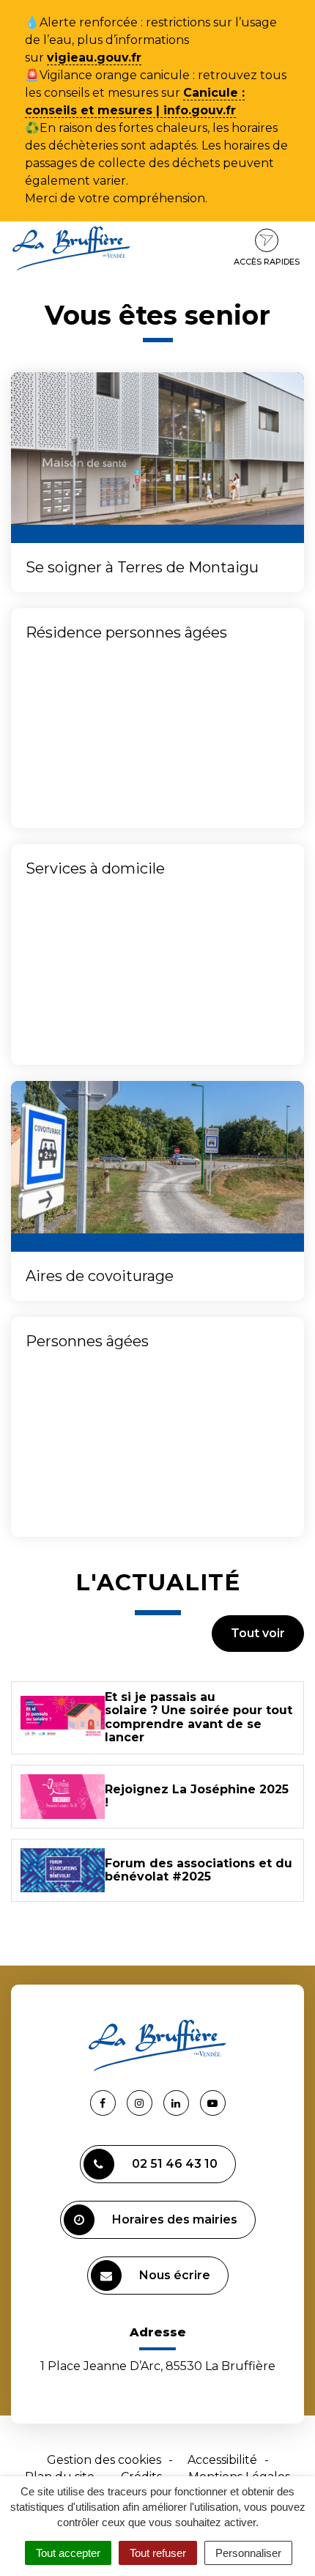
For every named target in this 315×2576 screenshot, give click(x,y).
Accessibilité (222, 2460)
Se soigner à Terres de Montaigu (142, 567)
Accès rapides (267, 262)
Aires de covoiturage (100, 1276)
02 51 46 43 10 (175, 2164)
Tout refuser (158, 2553)
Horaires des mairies (175, 2219)
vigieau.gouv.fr (94, 58)
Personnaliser (248, 2553)
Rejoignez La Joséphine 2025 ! (197, 1796)
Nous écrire (175, 2275)
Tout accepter (68, 2553)
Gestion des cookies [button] (104, 2460)
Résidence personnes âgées (126, 632)
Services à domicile (95, 868)
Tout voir (258, 1633)
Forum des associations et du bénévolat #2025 (199, 1870)
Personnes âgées (87, 1341)
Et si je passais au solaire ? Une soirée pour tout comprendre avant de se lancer (199, 1717)
